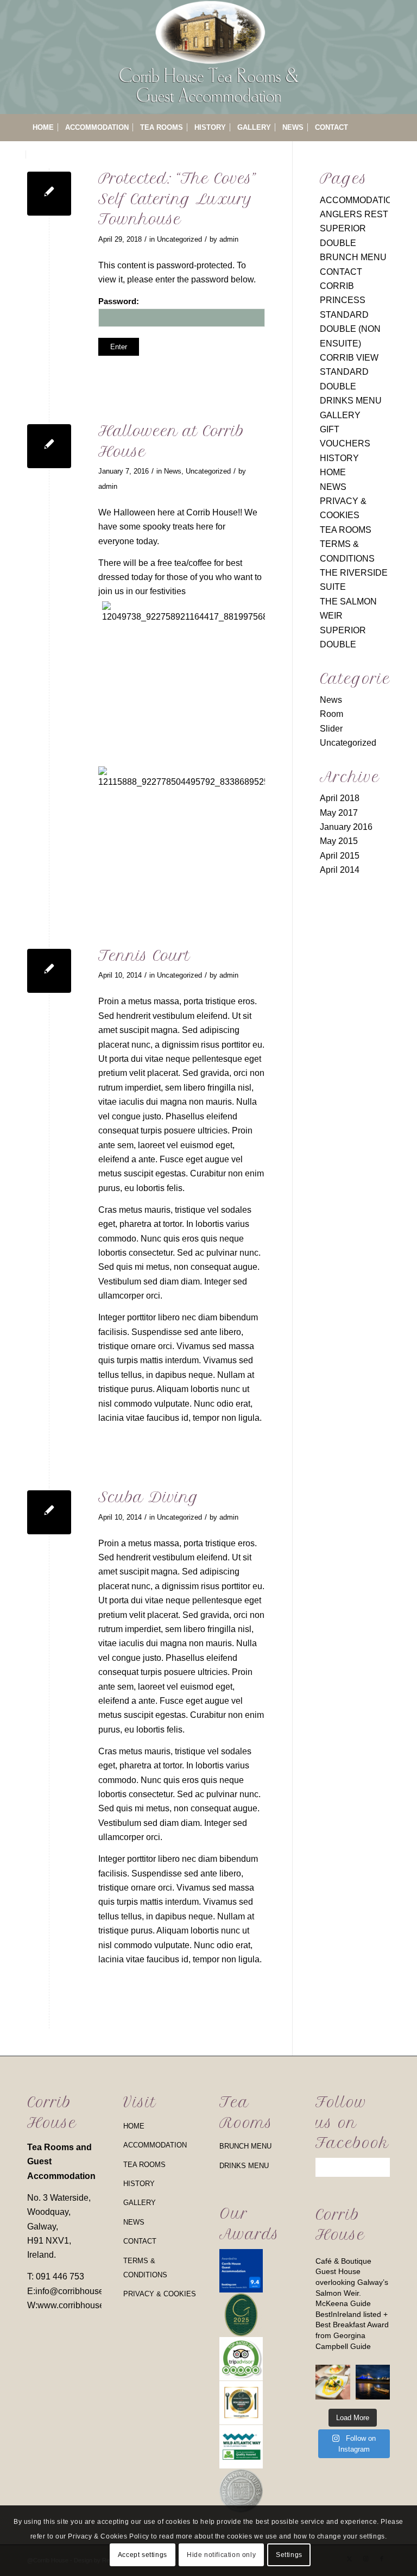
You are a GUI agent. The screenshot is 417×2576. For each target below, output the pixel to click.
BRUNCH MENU (353, 257)
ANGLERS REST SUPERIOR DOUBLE (354, 229)
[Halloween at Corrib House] (49, 446)
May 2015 (339, 841)
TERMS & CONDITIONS (145, 2268)
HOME (333, 472)
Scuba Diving (149, 1497)
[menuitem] (43, 128)
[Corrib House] (208, 57)
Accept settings (143, 2555)
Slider (331, 729)
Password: (119, 301)
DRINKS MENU (351, 401)
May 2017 (339, 813)
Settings (289, 2555)
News (173, 471)
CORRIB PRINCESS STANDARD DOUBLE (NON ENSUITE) (350, 315)
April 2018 (340, 798)
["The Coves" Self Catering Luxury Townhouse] (49, 194)
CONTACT (341, 272)
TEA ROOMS (346, 530)
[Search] (384, 155)
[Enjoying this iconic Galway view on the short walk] (373, 2382)
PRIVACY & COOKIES (160, 2294)
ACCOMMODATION (359, 200)
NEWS (333, 487)
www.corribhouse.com (80, 2305)
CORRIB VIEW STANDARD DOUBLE (349, 372)
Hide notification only (221, 2555)
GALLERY (340, 415)
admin (229, 239)
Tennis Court (144, 956)
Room (331, 714)
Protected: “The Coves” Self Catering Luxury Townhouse (177, 199)
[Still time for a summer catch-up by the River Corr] (333, 2382)
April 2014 (340, 870)
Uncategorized (179, 239)
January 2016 (346, 827)
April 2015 (340, 856)
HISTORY (339, 458)
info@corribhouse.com (79, 2291)
